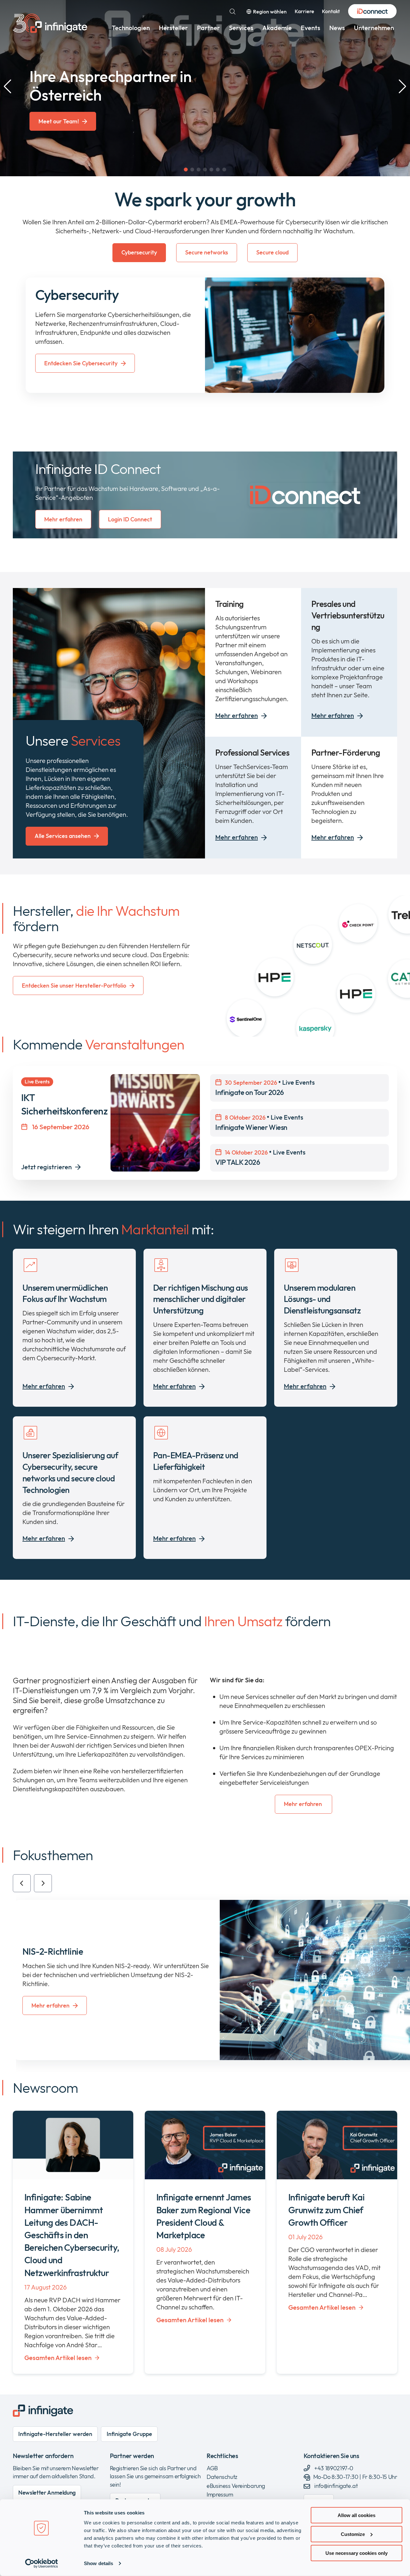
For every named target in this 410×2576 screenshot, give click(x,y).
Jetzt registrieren (46, 1167)
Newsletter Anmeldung (47, 2493)
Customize (353, 2534)
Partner (209, 28)
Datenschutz (222, 2477)
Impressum (220, 2494)
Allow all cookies (357, 2515)
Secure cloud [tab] (272, 252)
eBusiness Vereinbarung (236, 2486)
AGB (212, 2468)
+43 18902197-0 (333, 2468)
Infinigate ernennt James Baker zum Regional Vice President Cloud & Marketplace (204, 2216)
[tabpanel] (205, 335)
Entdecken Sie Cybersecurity (81, 363)
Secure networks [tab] (207, 252)
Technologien (131, 28)
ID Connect (372, 12)
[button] (186, 170)
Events (311, 28)
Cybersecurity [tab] (139, 252)
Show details (98, 2563)
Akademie (277, 28)
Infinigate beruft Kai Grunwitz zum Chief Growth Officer (326, 2210)
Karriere (304, 11)
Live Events (265, 1087)
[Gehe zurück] (22, 1883)
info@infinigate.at (336, 2486)
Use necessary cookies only (357, 2553)
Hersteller (173, 28)
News (337, 28)
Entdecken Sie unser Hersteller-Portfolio (74, 986)
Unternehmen (374, 28)
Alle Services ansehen (63, 836)
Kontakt (331, 11)
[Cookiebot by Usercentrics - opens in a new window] (41, 2564)
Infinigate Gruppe (129, 2434)
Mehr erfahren (63, 519)
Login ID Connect (130, 519)
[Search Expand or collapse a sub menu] (233, 12)
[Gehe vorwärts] (43, 1883)
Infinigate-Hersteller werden (55, 2434)
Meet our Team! (59, 121)
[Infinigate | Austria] (50, 23)
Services (241, 28)
